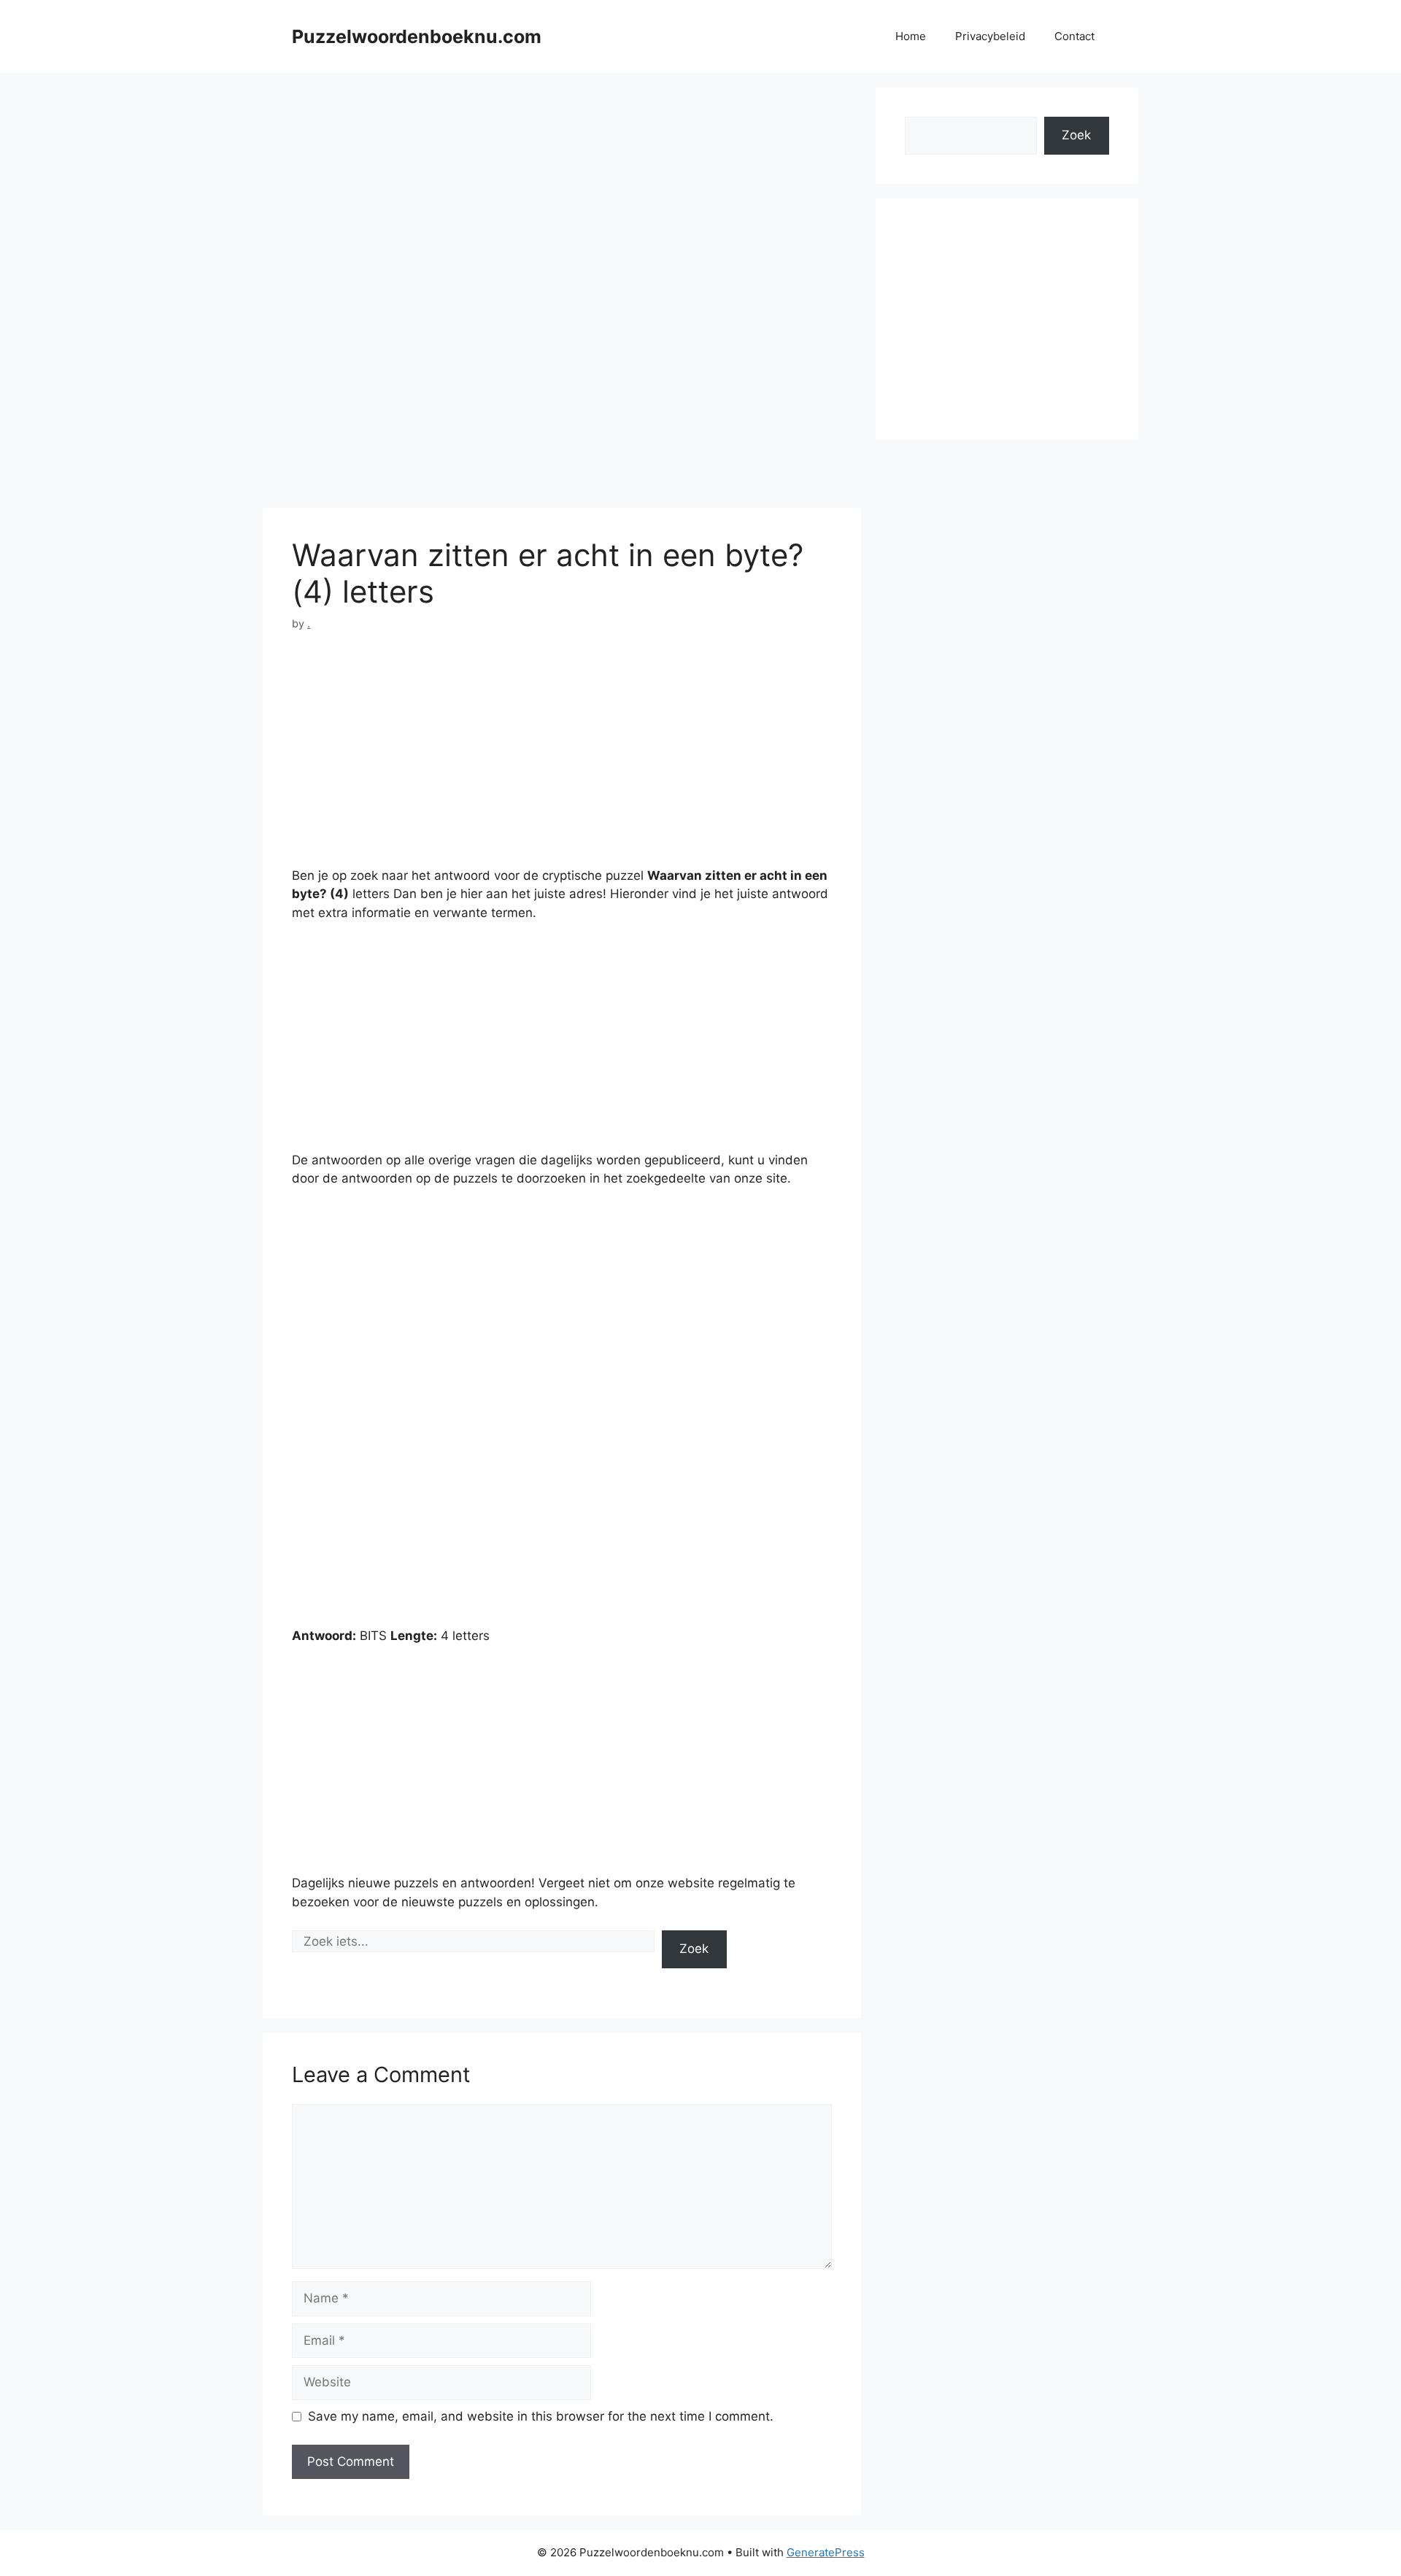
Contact (1074, 36)
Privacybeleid (990, 36)
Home (911, 36)
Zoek (694, 1949)
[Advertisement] (562, 190)
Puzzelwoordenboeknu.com (417, 36)
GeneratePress (826, 2552)
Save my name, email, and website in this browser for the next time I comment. (541, 2416)
